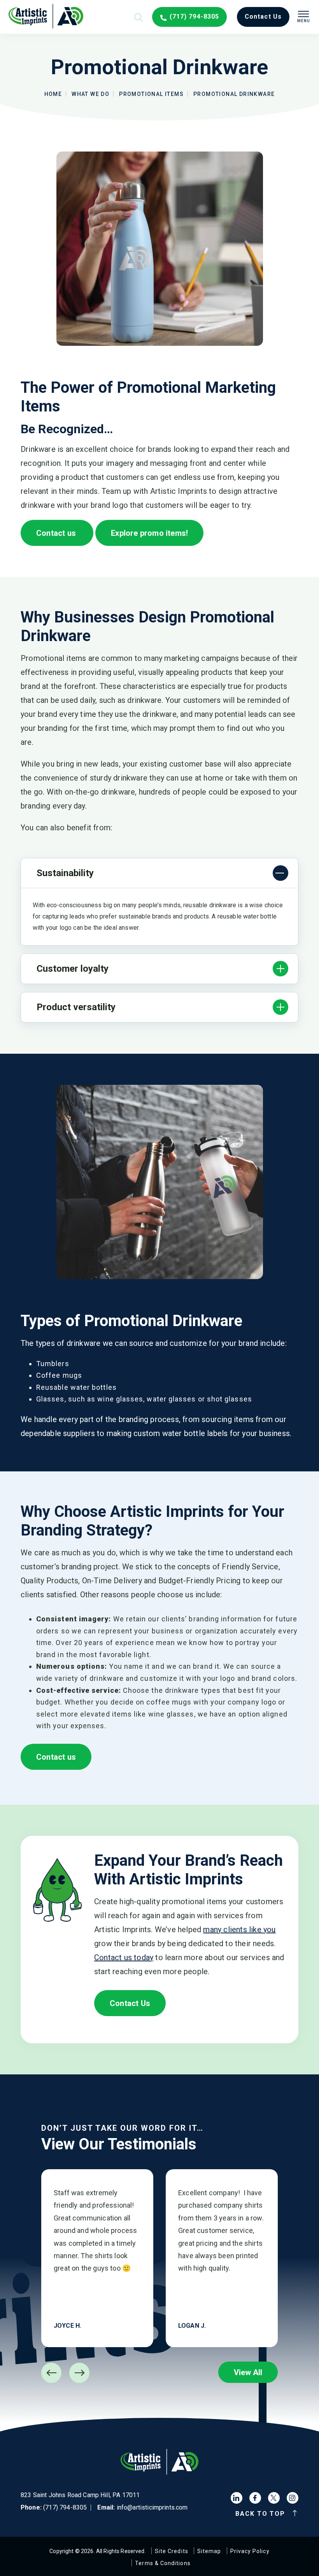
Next (79, 2373)
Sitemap (209, 2551)
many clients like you (239, 1929)
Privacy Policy (250, 2551)
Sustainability (65, 873)
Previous (51, 2373)
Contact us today (124, 1957)
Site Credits (172, 2551)
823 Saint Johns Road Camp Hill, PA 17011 (80, 2495)
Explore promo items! (149, 533)
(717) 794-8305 (194, 17)
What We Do (90, 94)
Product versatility (76, 1007)
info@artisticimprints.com (152, 2507)
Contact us (57, 533)
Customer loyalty (73, 969)
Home (53, 94)
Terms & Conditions (163, 2563)
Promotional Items (151, 94)
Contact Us (130, 2003)
